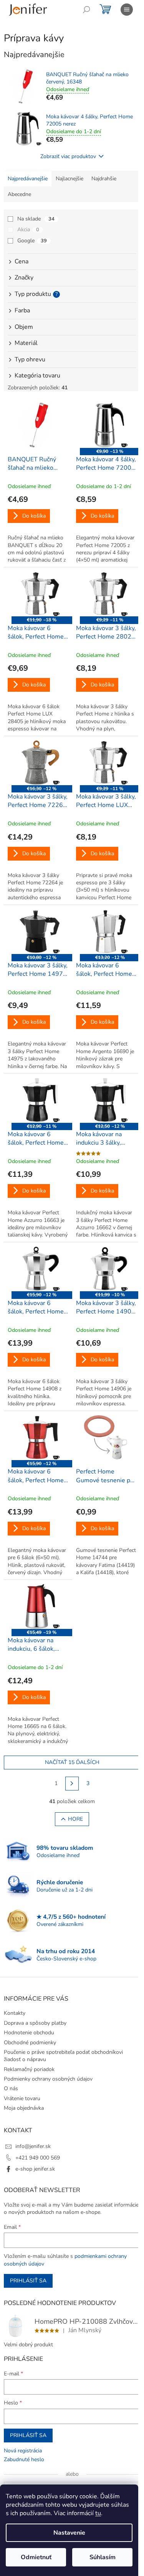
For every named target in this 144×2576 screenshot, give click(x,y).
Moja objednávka (24, 2108)
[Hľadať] (86, 10)
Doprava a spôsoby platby (35, 2023)
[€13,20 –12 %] (106, 931)
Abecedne (19, 194)
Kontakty (15, 2013)
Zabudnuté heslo (24, 2459)
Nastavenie (69, 2533)
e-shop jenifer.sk (35, 2169)
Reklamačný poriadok (29, 2069)
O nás (11, 2088)
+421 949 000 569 (38, 2158)
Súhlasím (103, 2557)
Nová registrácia (23, 2451)
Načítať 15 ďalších (72, 1762)
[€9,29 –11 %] (106, 594)
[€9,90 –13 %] (106, 425)
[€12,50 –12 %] (106, 1100)
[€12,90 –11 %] (38, 1100)
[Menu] (127, 10)
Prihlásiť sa (28, 2281)
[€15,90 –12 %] (38, 1269)
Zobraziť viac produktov (68, 156)
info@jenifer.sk (33, 2146)
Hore (75, 1819)
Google (32, 241)
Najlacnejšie (70, 179)
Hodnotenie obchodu (29, 2033)
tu (98, 2513)
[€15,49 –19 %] (38, 1606)
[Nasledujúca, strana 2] (72, 1784)
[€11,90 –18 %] (38, 594)
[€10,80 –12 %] (38, 931)
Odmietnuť (36, 2557)
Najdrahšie (104, 179)
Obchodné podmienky (30, 2043)
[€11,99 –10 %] (106, 1269)
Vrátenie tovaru (22, 2098)
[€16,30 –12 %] (38, 763)
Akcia (28, 230)
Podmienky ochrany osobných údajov (48, 2079)
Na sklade (36, 219)
